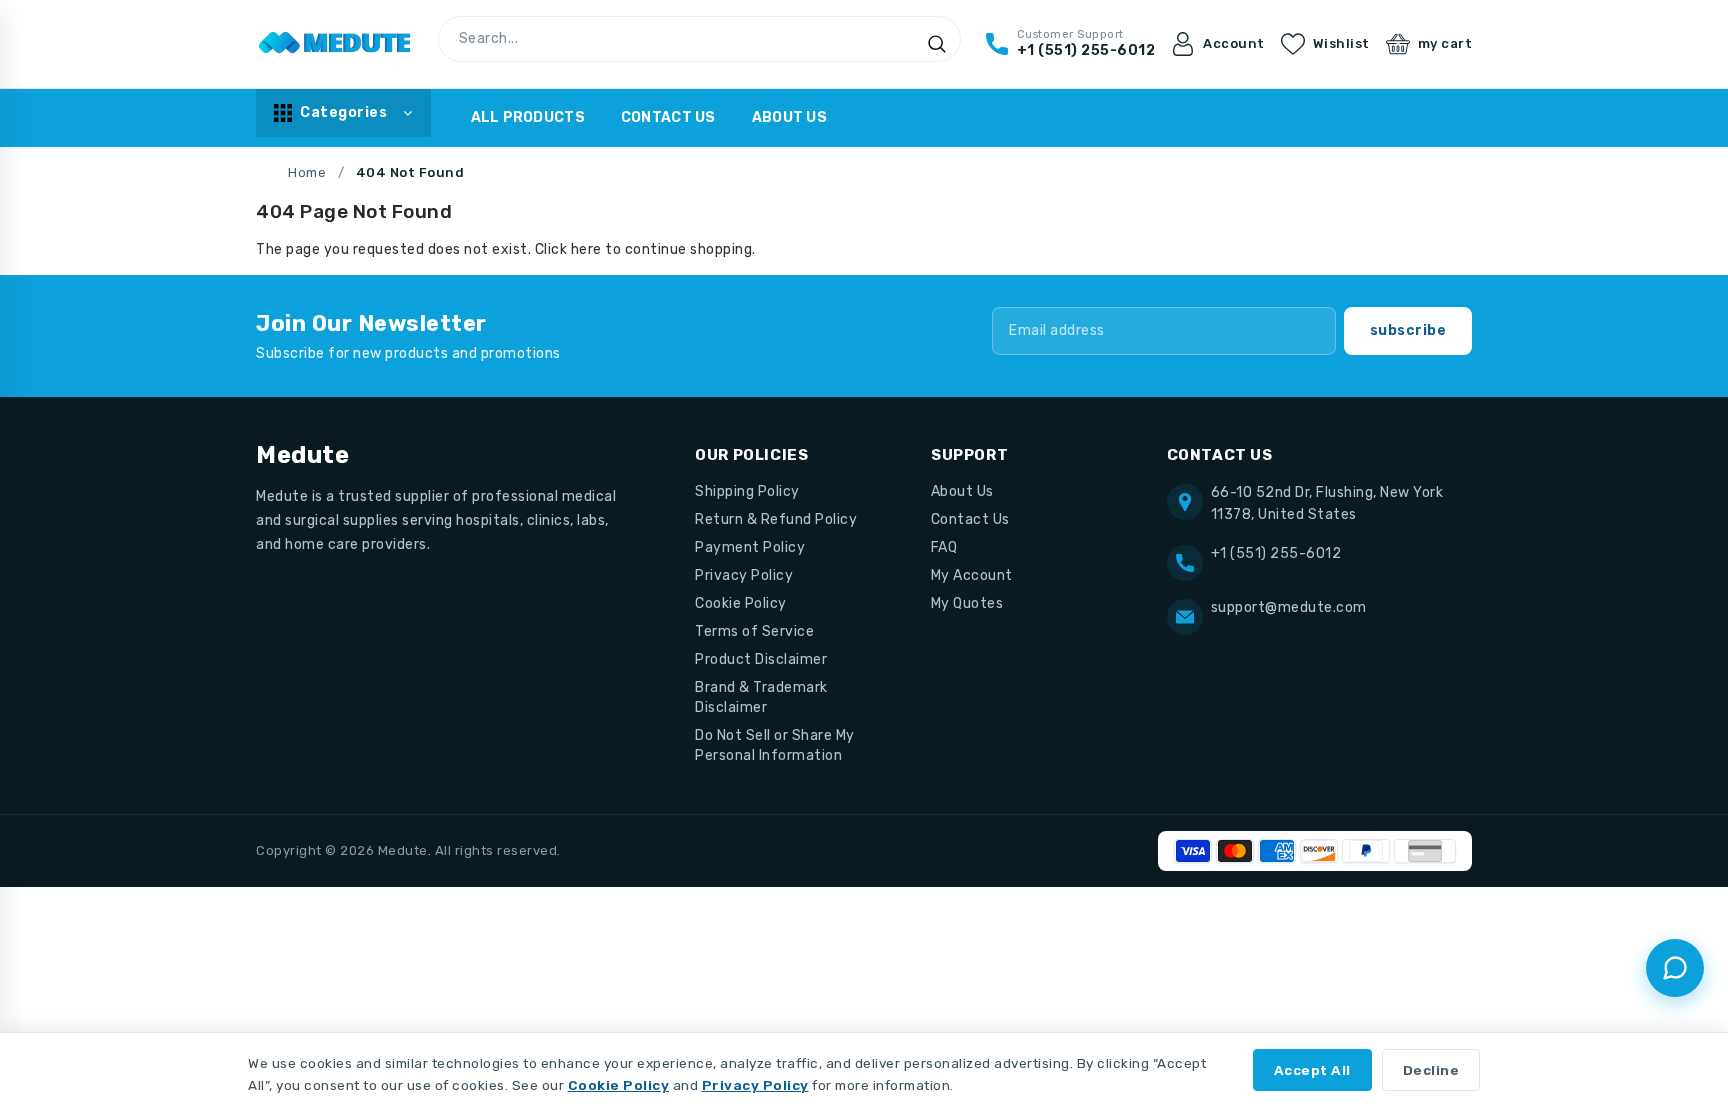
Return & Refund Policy (776, 519)
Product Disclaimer (761, 659)
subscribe (1408, 330)
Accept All (1312, 1070)
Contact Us (668, 117)
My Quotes (967, 603)
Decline (1431, 1070)
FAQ (944, 547)
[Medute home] (335, 44)
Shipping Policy (747, 491)
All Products (528, 117)
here (586, 249)
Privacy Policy (744, 575)
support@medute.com (1289, 607)
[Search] (937, 44)
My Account (972, 575)
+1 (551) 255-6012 (1276, 553)
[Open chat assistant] (1675, 968)
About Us (789, 117)
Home (307, 172)
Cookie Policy (741, 603)
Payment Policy (750, 547)
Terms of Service (754, 631)
